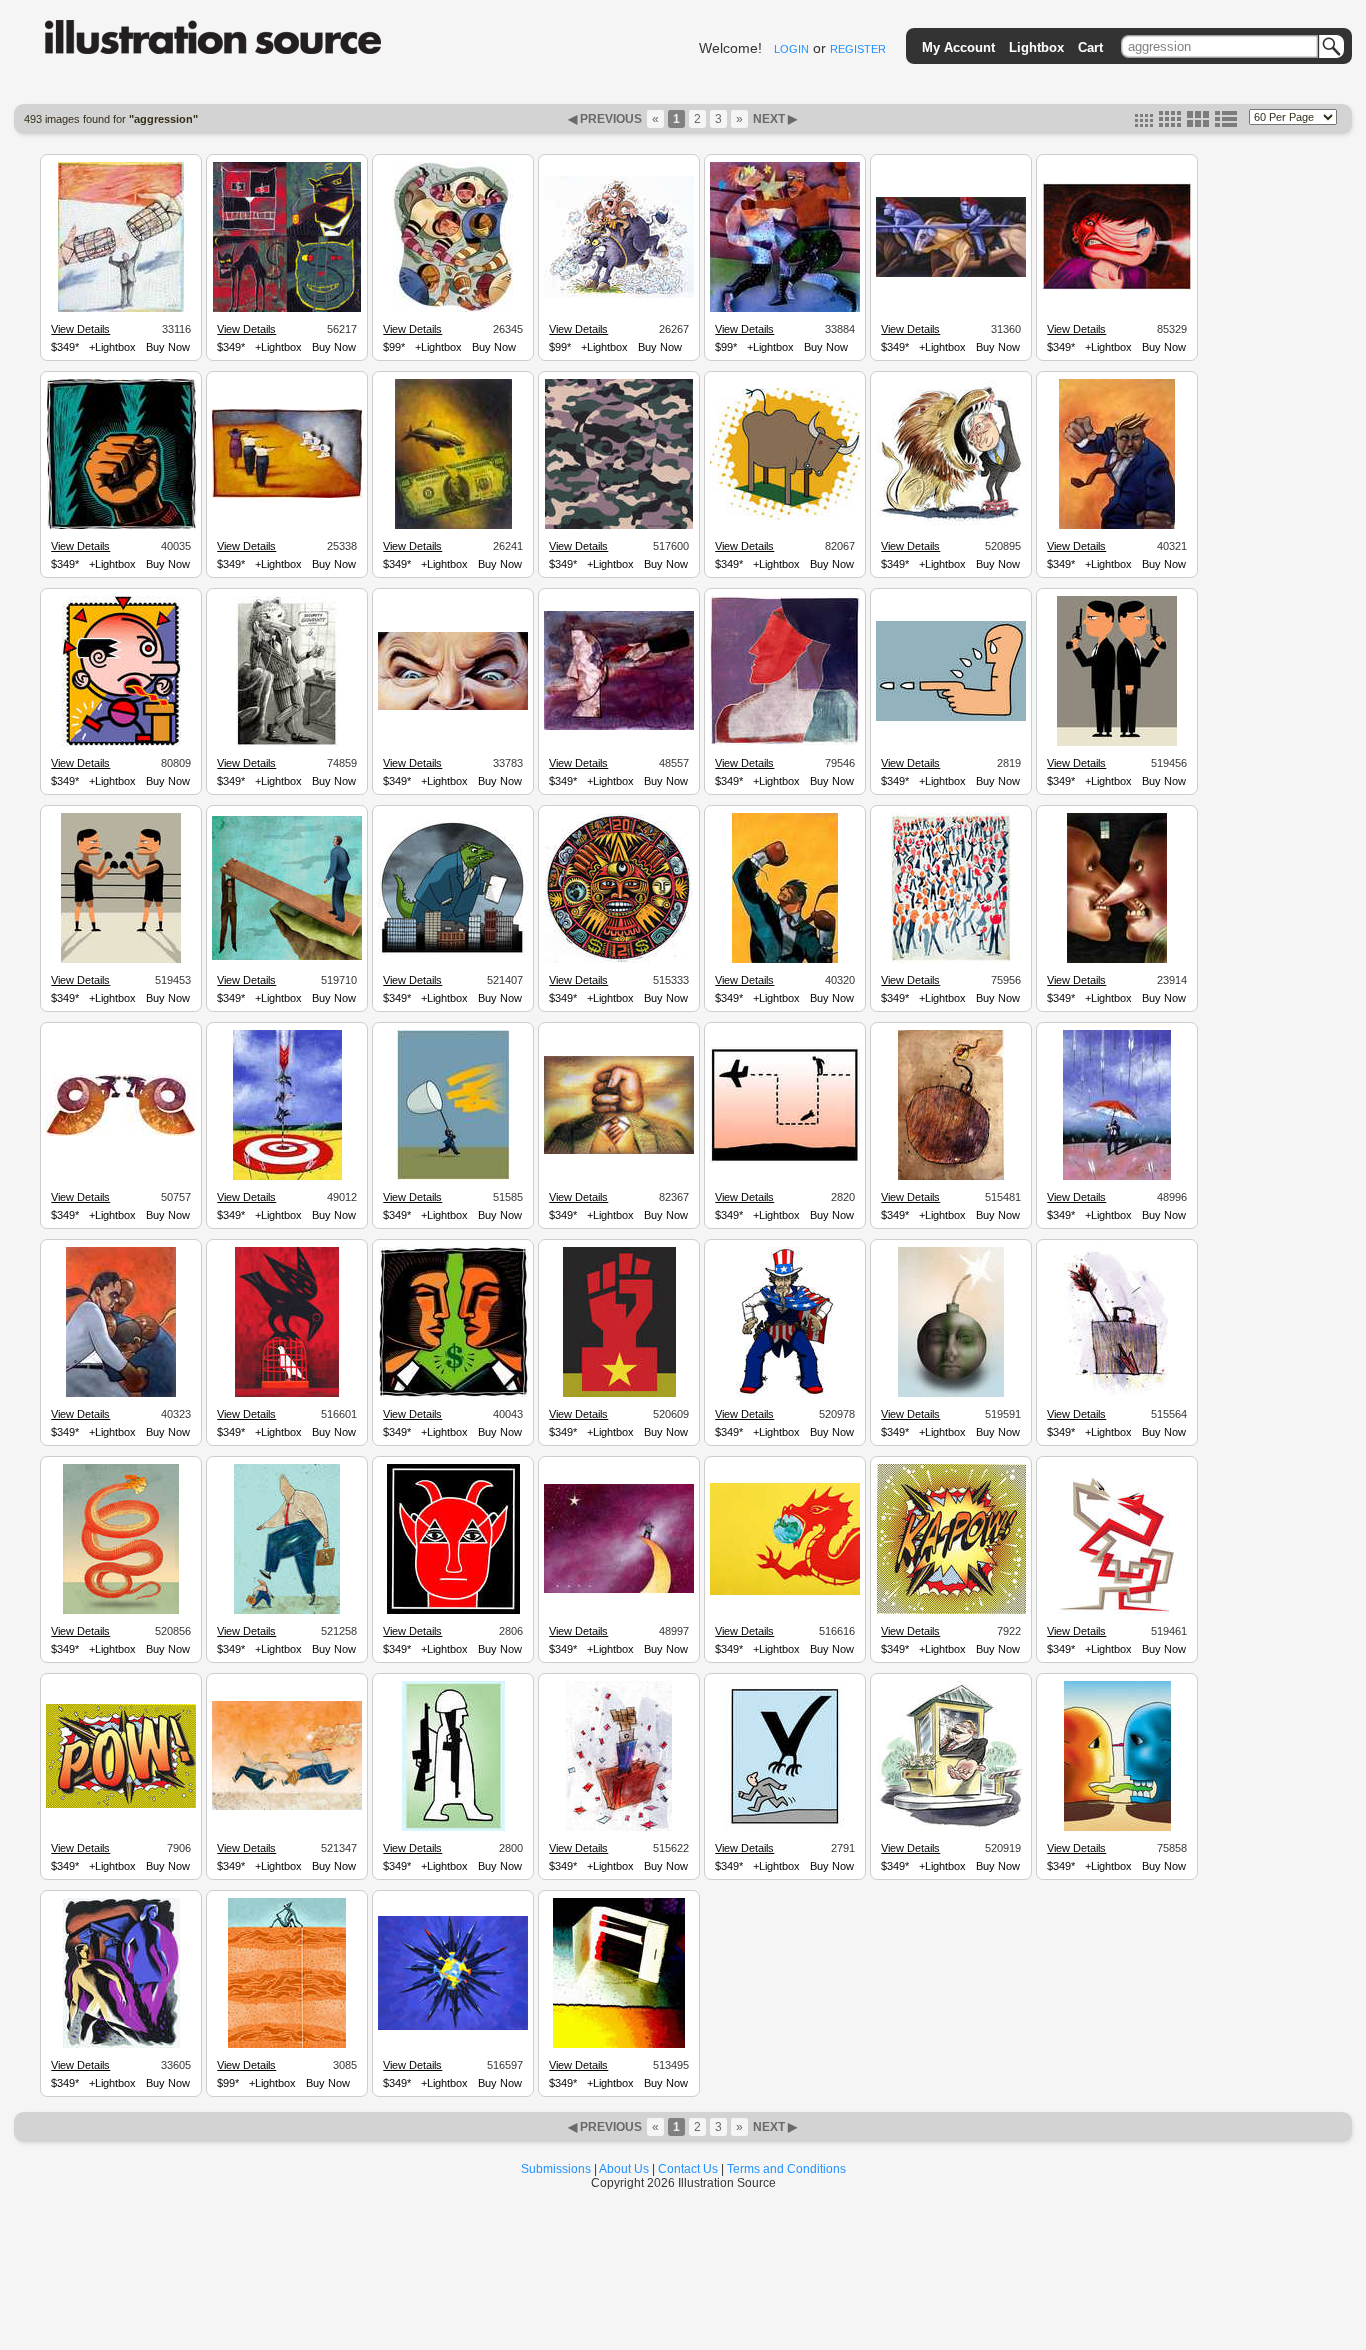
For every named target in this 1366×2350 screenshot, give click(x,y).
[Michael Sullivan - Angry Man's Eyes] (453, 707)
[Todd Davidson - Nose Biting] (1117, 960)
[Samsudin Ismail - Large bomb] (951, 1177)
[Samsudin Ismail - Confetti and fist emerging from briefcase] (619, 1828)
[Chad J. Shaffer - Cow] (785, 517)
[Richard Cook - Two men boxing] (121, 960)
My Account (958, 47)
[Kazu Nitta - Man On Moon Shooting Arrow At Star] (619, 1590)
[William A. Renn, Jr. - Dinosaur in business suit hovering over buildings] (453, 953)
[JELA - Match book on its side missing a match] (619, 2045)
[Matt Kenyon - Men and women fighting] (287, 2045)
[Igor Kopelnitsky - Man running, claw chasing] (785, 1828)
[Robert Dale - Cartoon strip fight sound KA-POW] (951, 1611)
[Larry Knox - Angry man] (121, 743)
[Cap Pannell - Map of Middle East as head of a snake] (121, 1611)
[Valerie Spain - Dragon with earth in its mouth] (785, 1592)
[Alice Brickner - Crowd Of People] (951, 960)
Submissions (556, 2169)
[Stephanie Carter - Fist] (121, 526)
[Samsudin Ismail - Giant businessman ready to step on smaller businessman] (287, 1611)
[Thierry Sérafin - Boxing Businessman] (785, 960)
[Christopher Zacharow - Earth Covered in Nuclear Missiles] (453, 2027)
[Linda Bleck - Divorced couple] (121, 2045)
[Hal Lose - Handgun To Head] (619, 727)
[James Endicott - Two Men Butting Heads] (121, 1133)
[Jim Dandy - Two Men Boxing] (785, 309)
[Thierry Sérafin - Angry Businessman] (1117, 526)
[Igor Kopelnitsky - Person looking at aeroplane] (785, 1160)
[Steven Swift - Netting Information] (453, 1177)
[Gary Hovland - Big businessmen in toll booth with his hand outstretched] (951, 1828)
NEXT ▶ (773, 119)
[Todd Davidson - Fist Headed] (619, 1151)
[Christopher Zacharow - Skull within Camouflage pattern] (619, 526)
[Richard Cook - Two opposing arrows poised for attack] (1117, 1611)
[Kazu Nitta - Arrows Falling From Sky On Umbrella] (1117, 1177)
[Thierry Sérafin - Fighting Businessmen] (121, 1394)
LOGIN (791, 49)
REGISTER (858, 49)
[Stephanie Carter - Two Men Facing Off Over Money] (453, 1394)
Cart (1090, 47)
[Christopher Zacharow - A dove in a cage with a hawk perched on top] (287, 1394)
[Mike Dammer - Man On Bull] (619, 295)
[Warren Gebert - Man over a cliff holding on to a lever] (287, 957)
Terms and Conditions (786, 2169)
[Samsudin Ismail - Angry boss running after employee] (287, 1807)
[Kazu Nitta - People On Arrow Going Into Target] (287, 1177)
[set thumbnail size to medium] (1170, 123)
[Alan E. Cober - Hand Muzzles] (121, 309)
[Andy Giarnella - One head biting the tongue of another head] (1117, 1828)
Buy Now (168, 347)
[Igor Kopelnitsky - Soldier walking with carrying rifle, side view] (453, 1828)
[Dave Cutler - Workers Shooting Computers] (287, 495)
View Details (80, 329)
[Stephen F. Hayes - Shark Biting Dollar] (453, 526)
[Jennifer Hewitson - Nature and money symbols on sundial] (619, 960)
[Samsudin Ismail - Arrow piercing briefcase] (1117, 1394)
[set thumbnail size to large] (1198, 123)
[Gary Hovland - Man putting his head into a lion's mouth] (951, 524)
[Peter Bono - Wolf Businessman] (287, 743)
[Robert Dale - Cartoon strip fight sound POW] (121, 1805)
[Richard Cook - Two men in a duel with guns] (1117, 743)
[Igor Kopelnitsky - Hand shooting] (951, 718)
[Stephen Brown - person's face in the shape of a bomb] (951, 1394)
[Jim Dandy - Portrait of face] (785, 742)
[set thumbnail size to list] (1226, 123)
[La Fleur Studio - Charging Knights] (951, 274)
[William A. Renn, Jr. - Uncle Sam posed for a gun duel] (785, 1394)
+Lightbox (112, 347)
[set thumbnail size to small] (1144, 123)
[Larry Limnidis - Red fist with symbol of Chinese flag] (619, 1394)
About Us (624, 2169)
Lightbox (1036, 47)
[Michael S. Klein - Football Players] (453, 309)
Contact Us (688, 2169)
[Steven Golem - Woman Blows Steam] (1117, 287)
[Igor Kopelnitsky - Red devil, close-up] (453, 1611)
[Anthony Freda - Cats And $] (287, 309)
